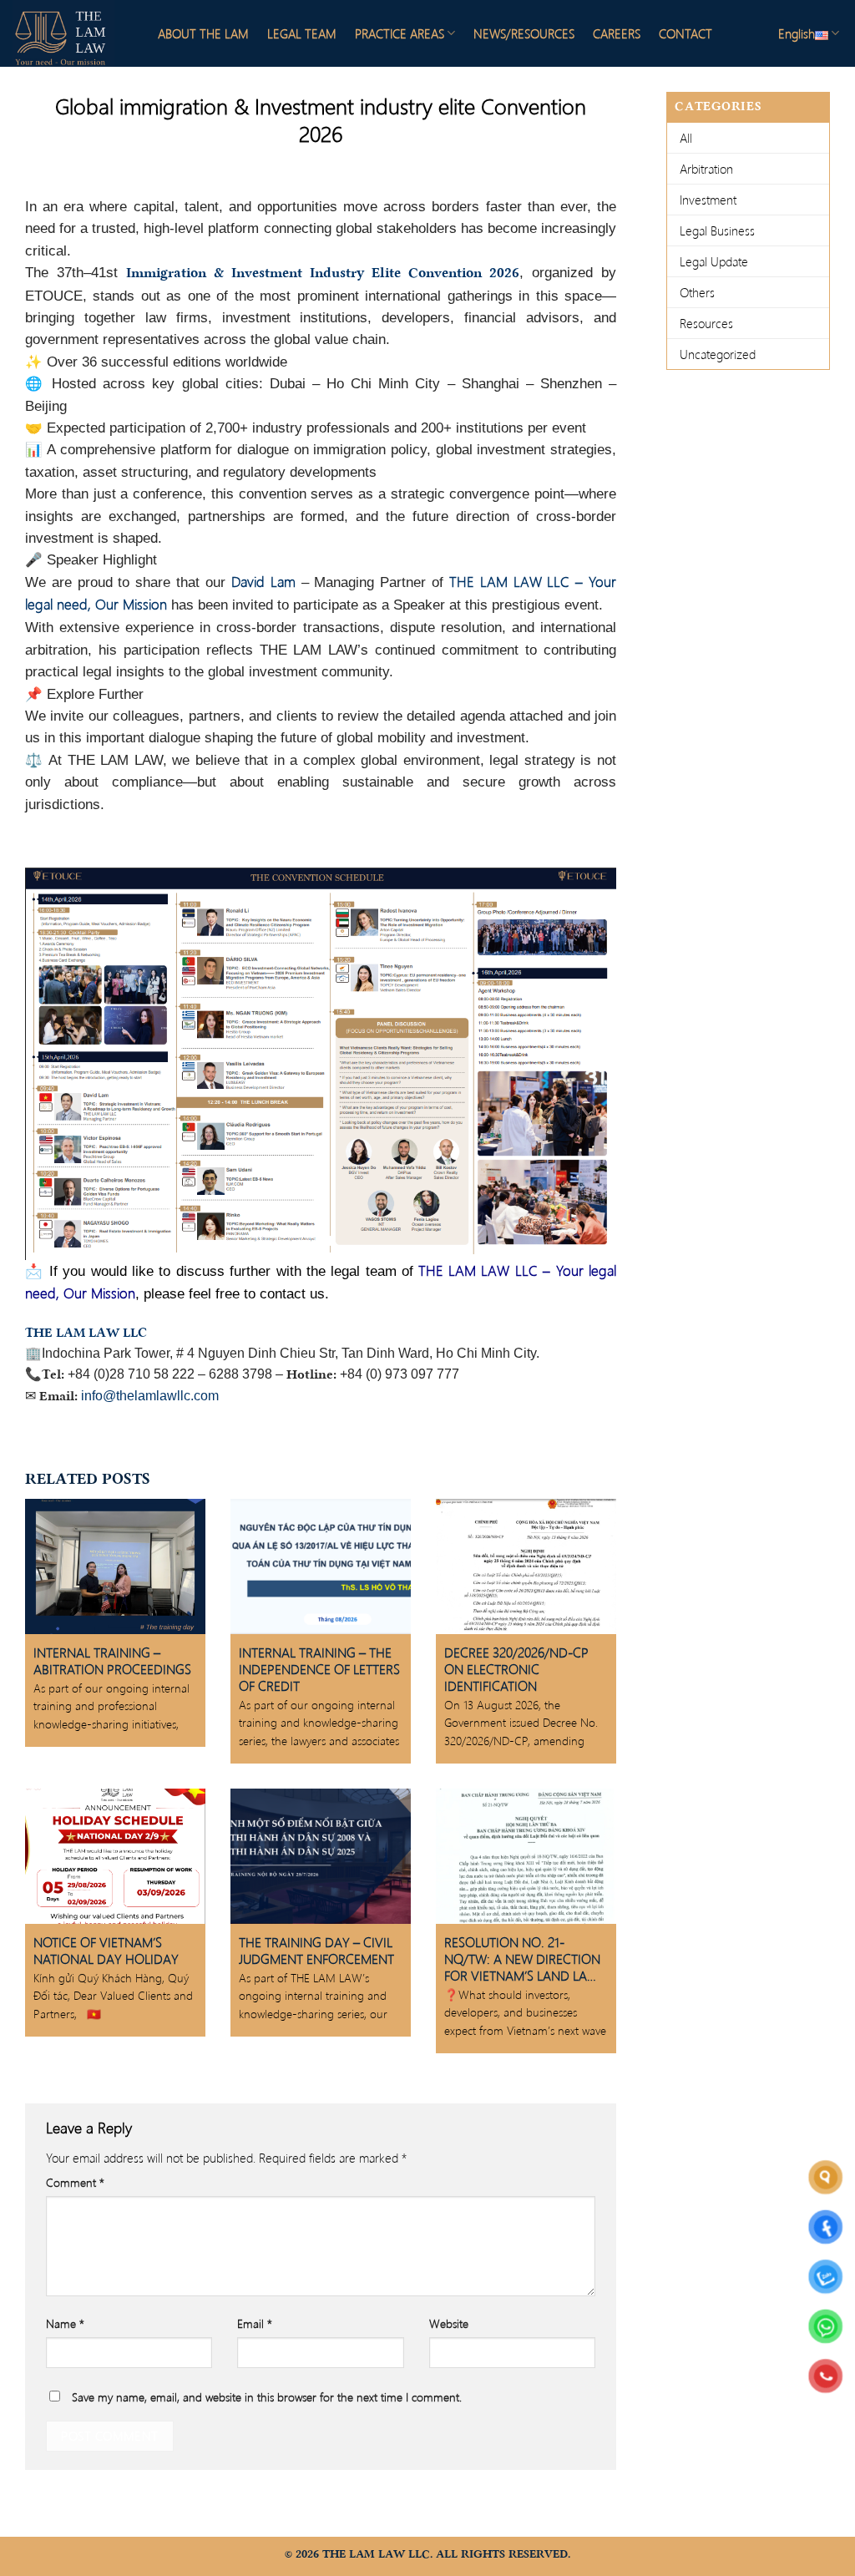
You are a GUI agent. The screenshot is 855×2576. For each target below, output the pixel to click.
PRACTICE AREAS (400, 33)
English (797, 33)
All (686, 138)
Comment (75, 2174)
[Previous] (58, 1060)
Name (65, 2315)
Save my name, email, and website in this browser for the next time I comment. (267, 2389)
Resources (706, 323)
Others (697, 292)
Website (449, 2315)
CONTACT (686, 33)
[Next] (584, 1060)
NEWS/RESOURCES (524, 33)
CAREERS (617, 33)
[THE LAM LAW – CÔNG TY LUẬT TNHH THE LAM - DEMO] (71, 33)
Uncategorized (718, 354)
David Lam (263, 582)
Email (255, 2315)
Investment (708, 200)
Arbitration (706, 169)
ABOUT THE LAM (203, 33)
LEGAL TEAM (302, 33)
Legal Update (714, 261)
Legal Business (717, 230)
